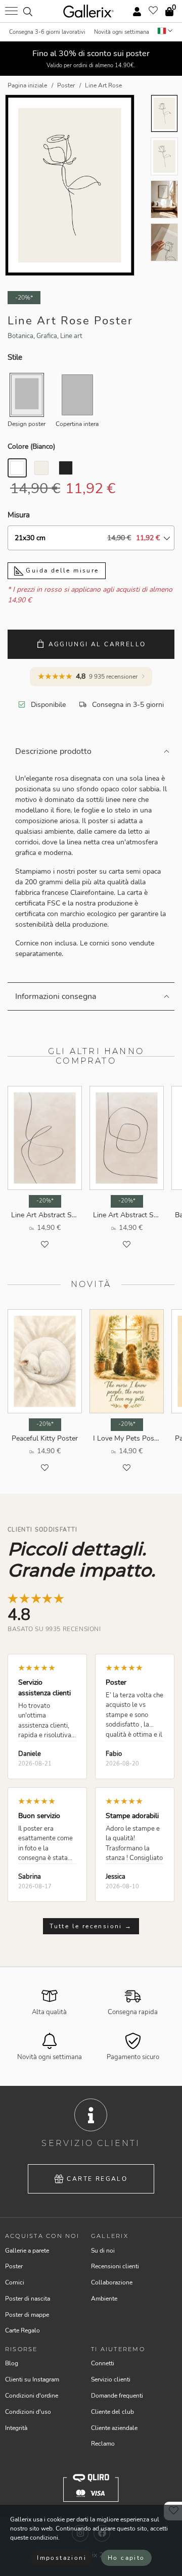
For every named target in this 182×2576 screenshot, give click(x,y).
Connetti (103, 2363)
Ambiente (104, 2299)
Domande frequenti (117, 2396)
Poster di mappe (27, 2315)
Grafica (47, 336)
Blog (12, 2363)
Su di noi (103, 2251)
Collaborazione (112, 2282)
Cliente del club (112, 2412)
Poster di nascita (28, 2299)
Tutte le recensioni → (91, 1926)
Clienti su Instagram (32, 2379)
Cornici (15, 2282)
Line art (71, 336)
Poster (14, 2266)
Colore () (31, 446)
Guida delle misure (61, 570)
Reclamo (103, 2444)
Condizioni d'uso (28, 2412)
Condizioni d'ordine (32, 2396)
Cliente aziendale (114, 2428)
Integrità (16, 2428)
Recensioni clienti (115, 2266)
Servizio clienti (111, 2379)
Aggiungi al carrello (97, 644)
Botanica (20, 336)
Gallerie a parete (27, 2251)
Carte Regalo (97, 2179)
